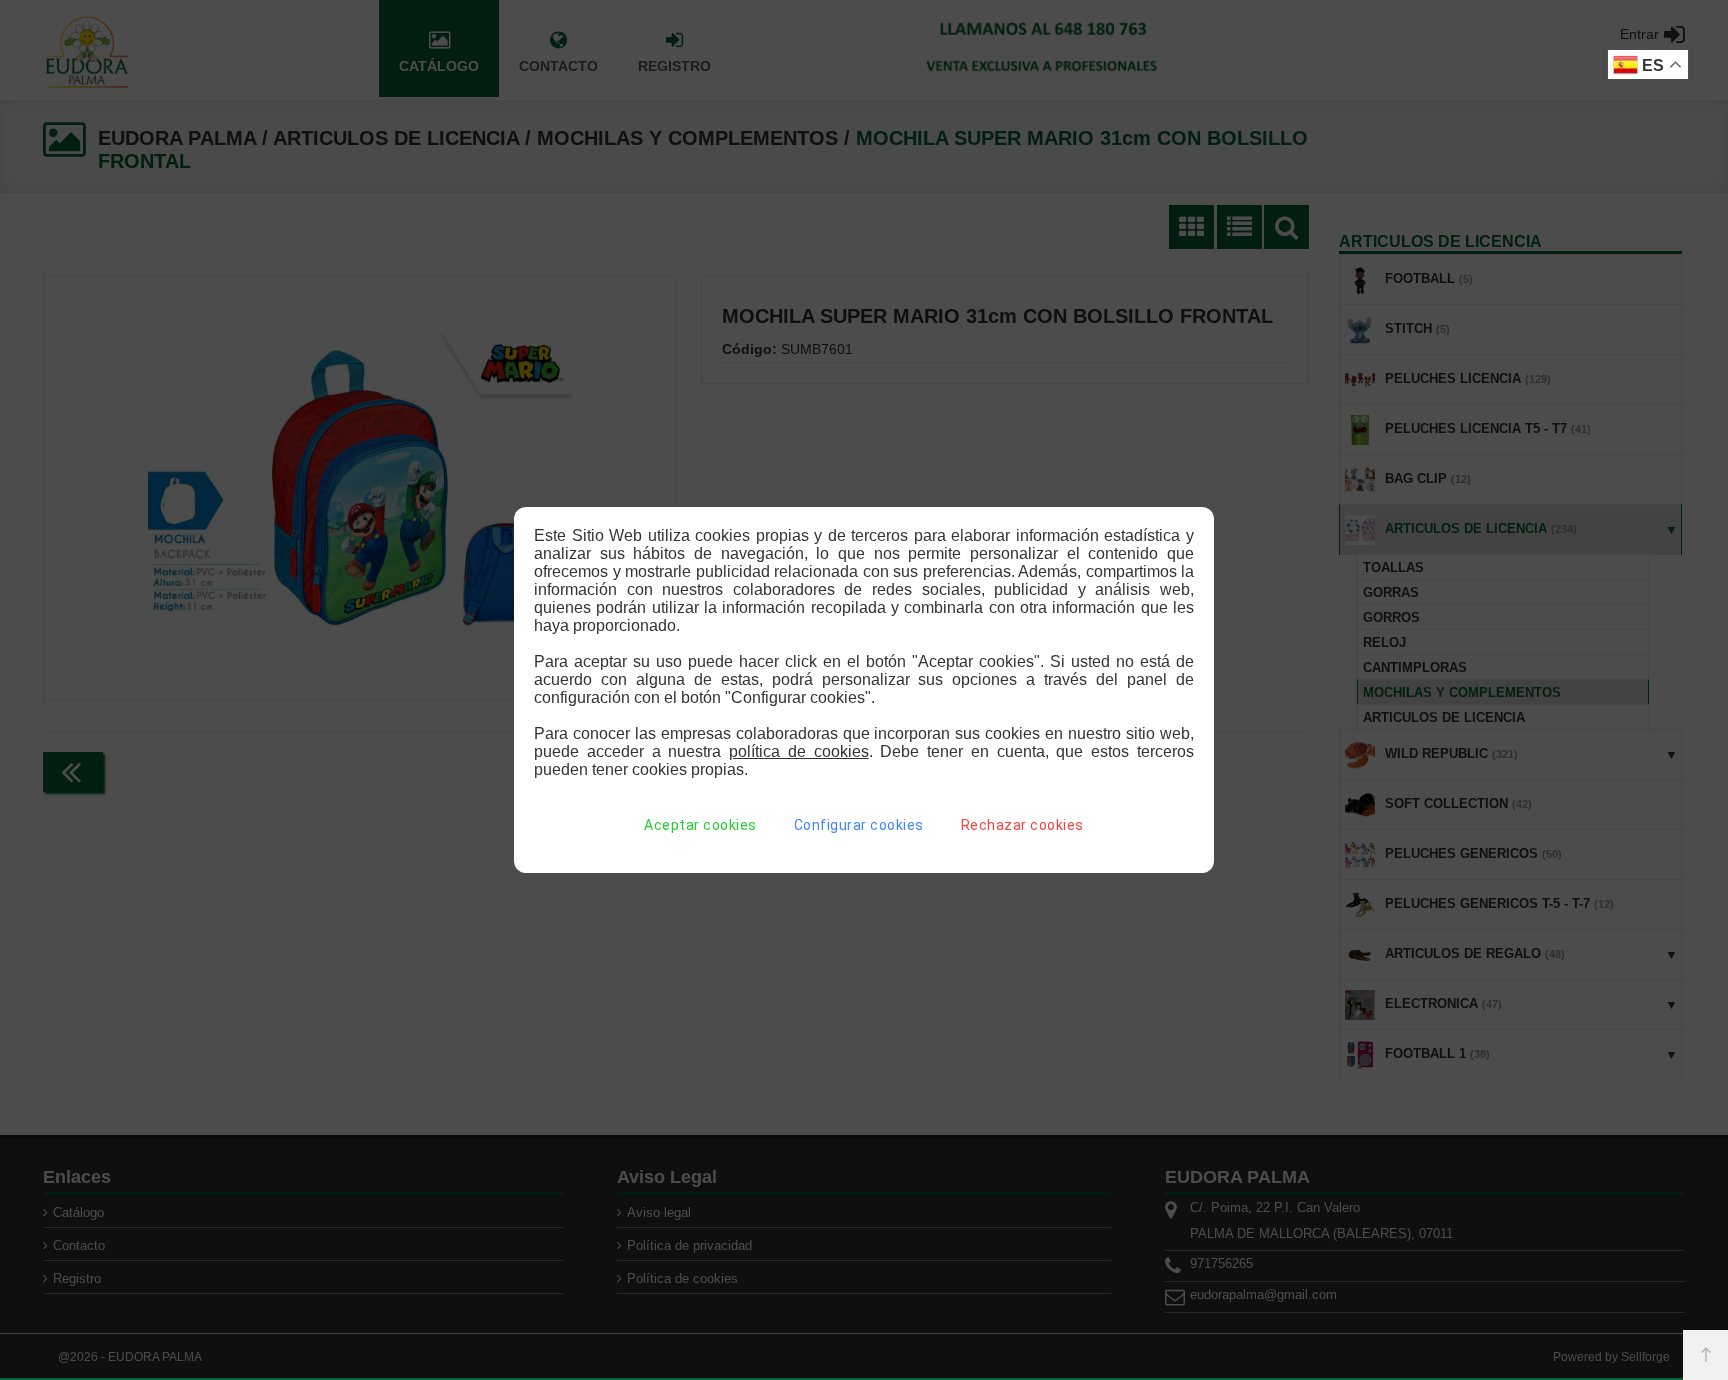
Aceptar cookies (700, 825)
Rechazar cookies (1022, 825)
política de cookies (799, 751)
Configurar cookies (859, 825)
